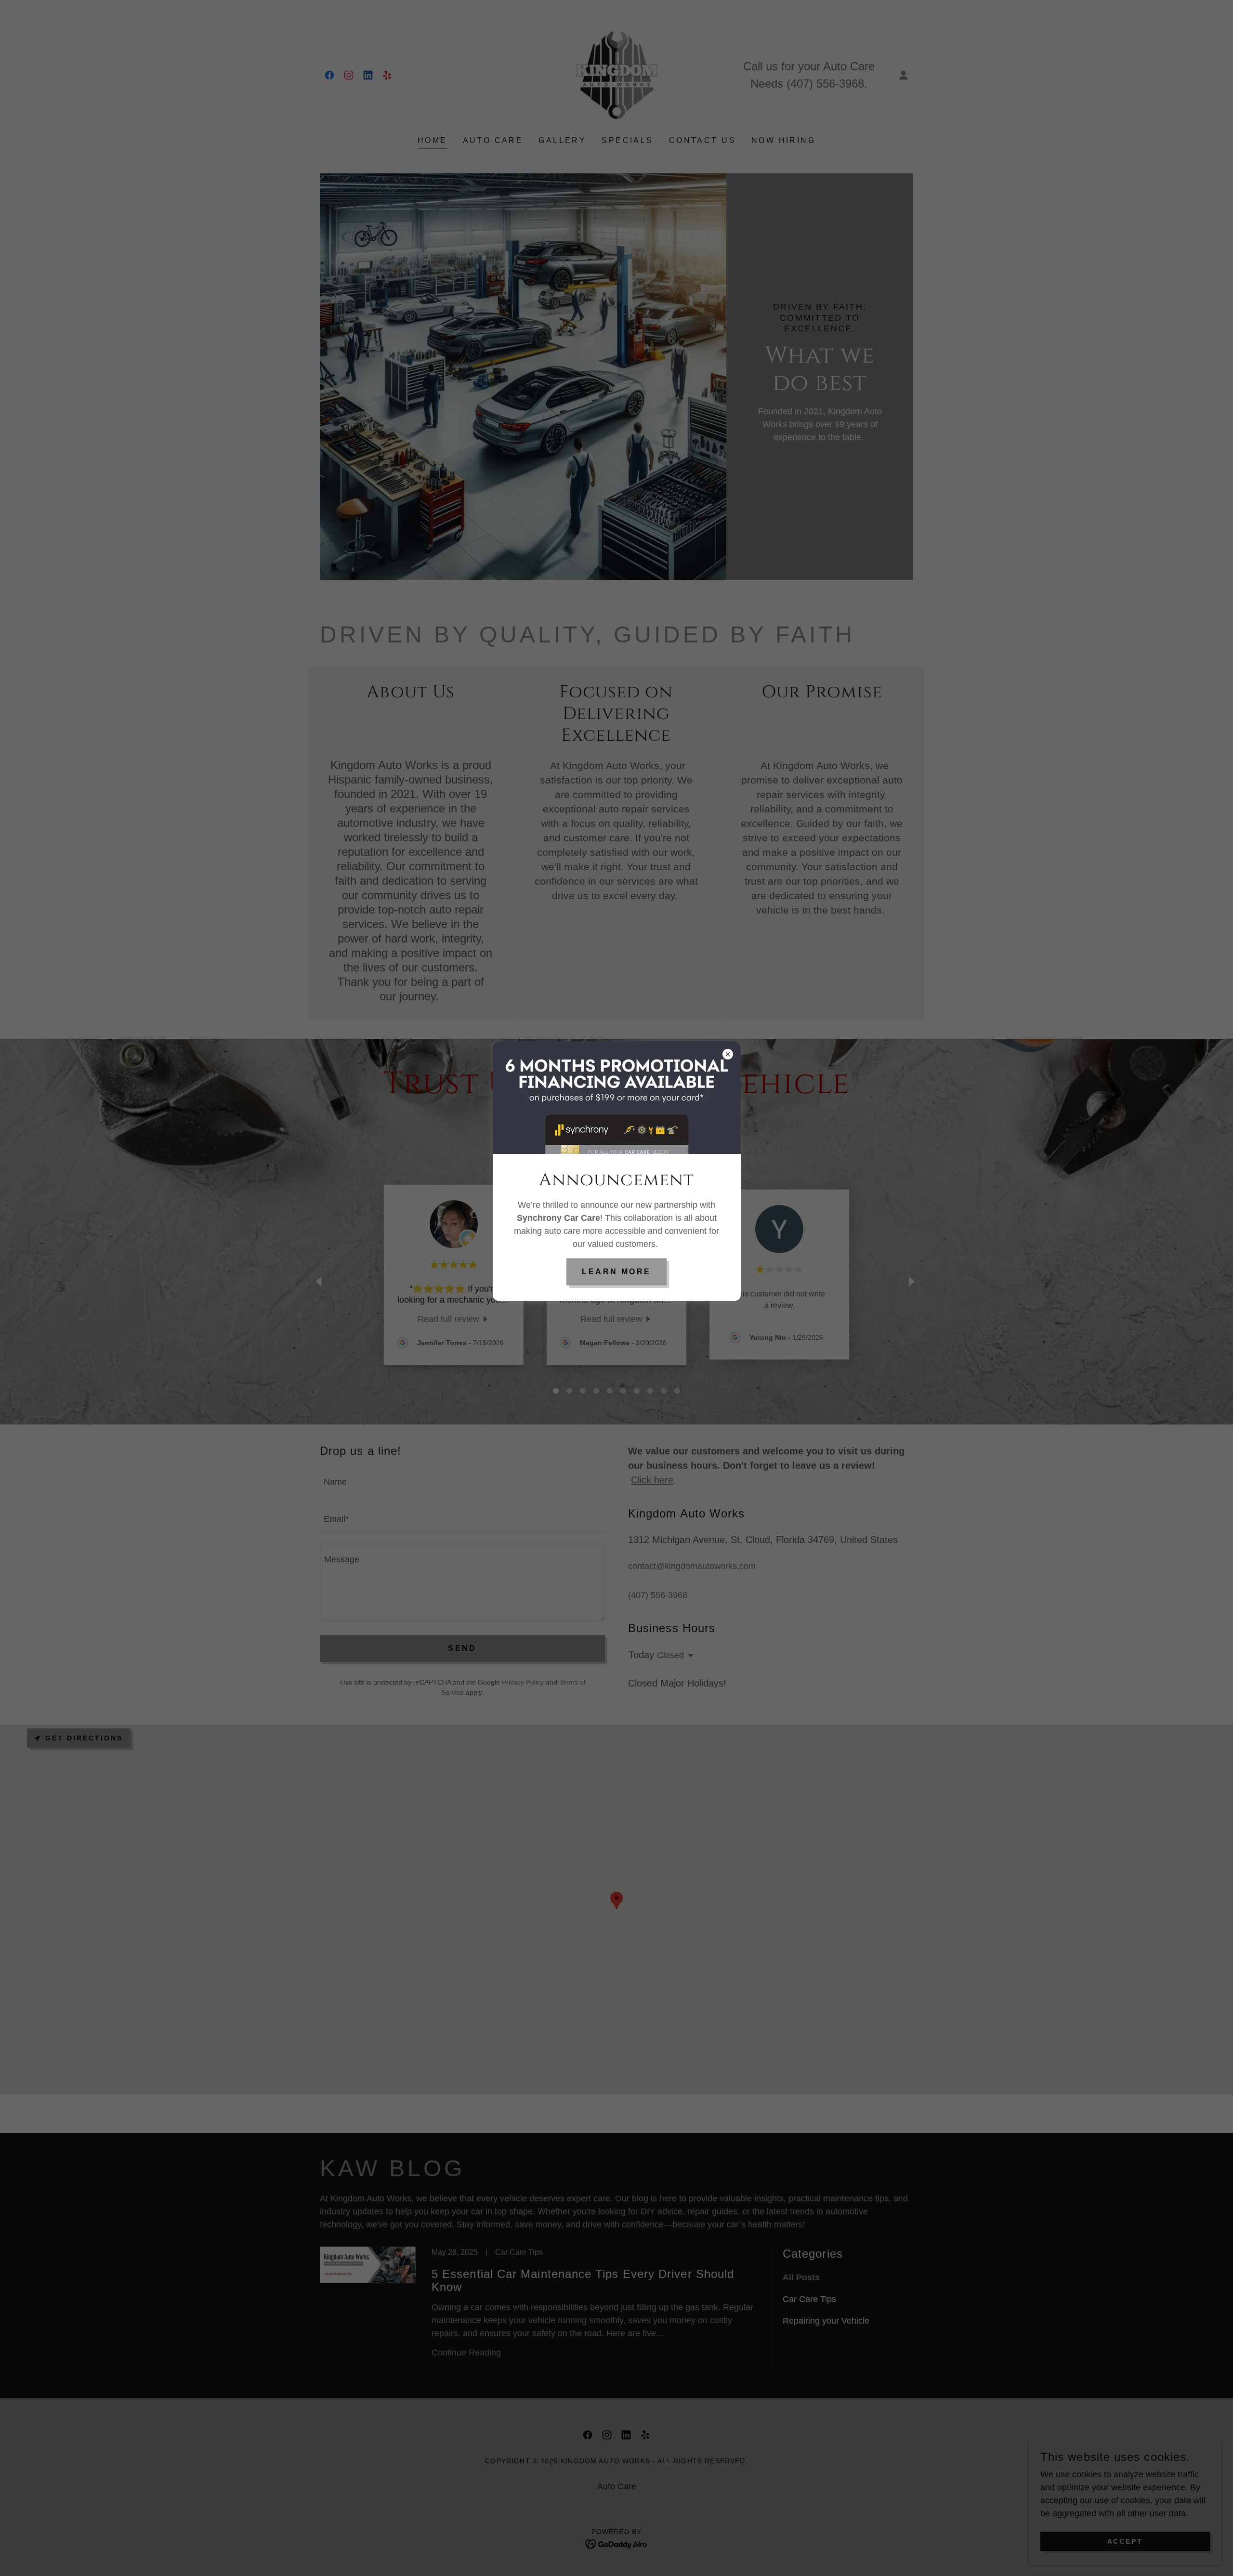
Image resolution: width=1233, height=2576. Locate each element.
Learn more (616, 1272)
